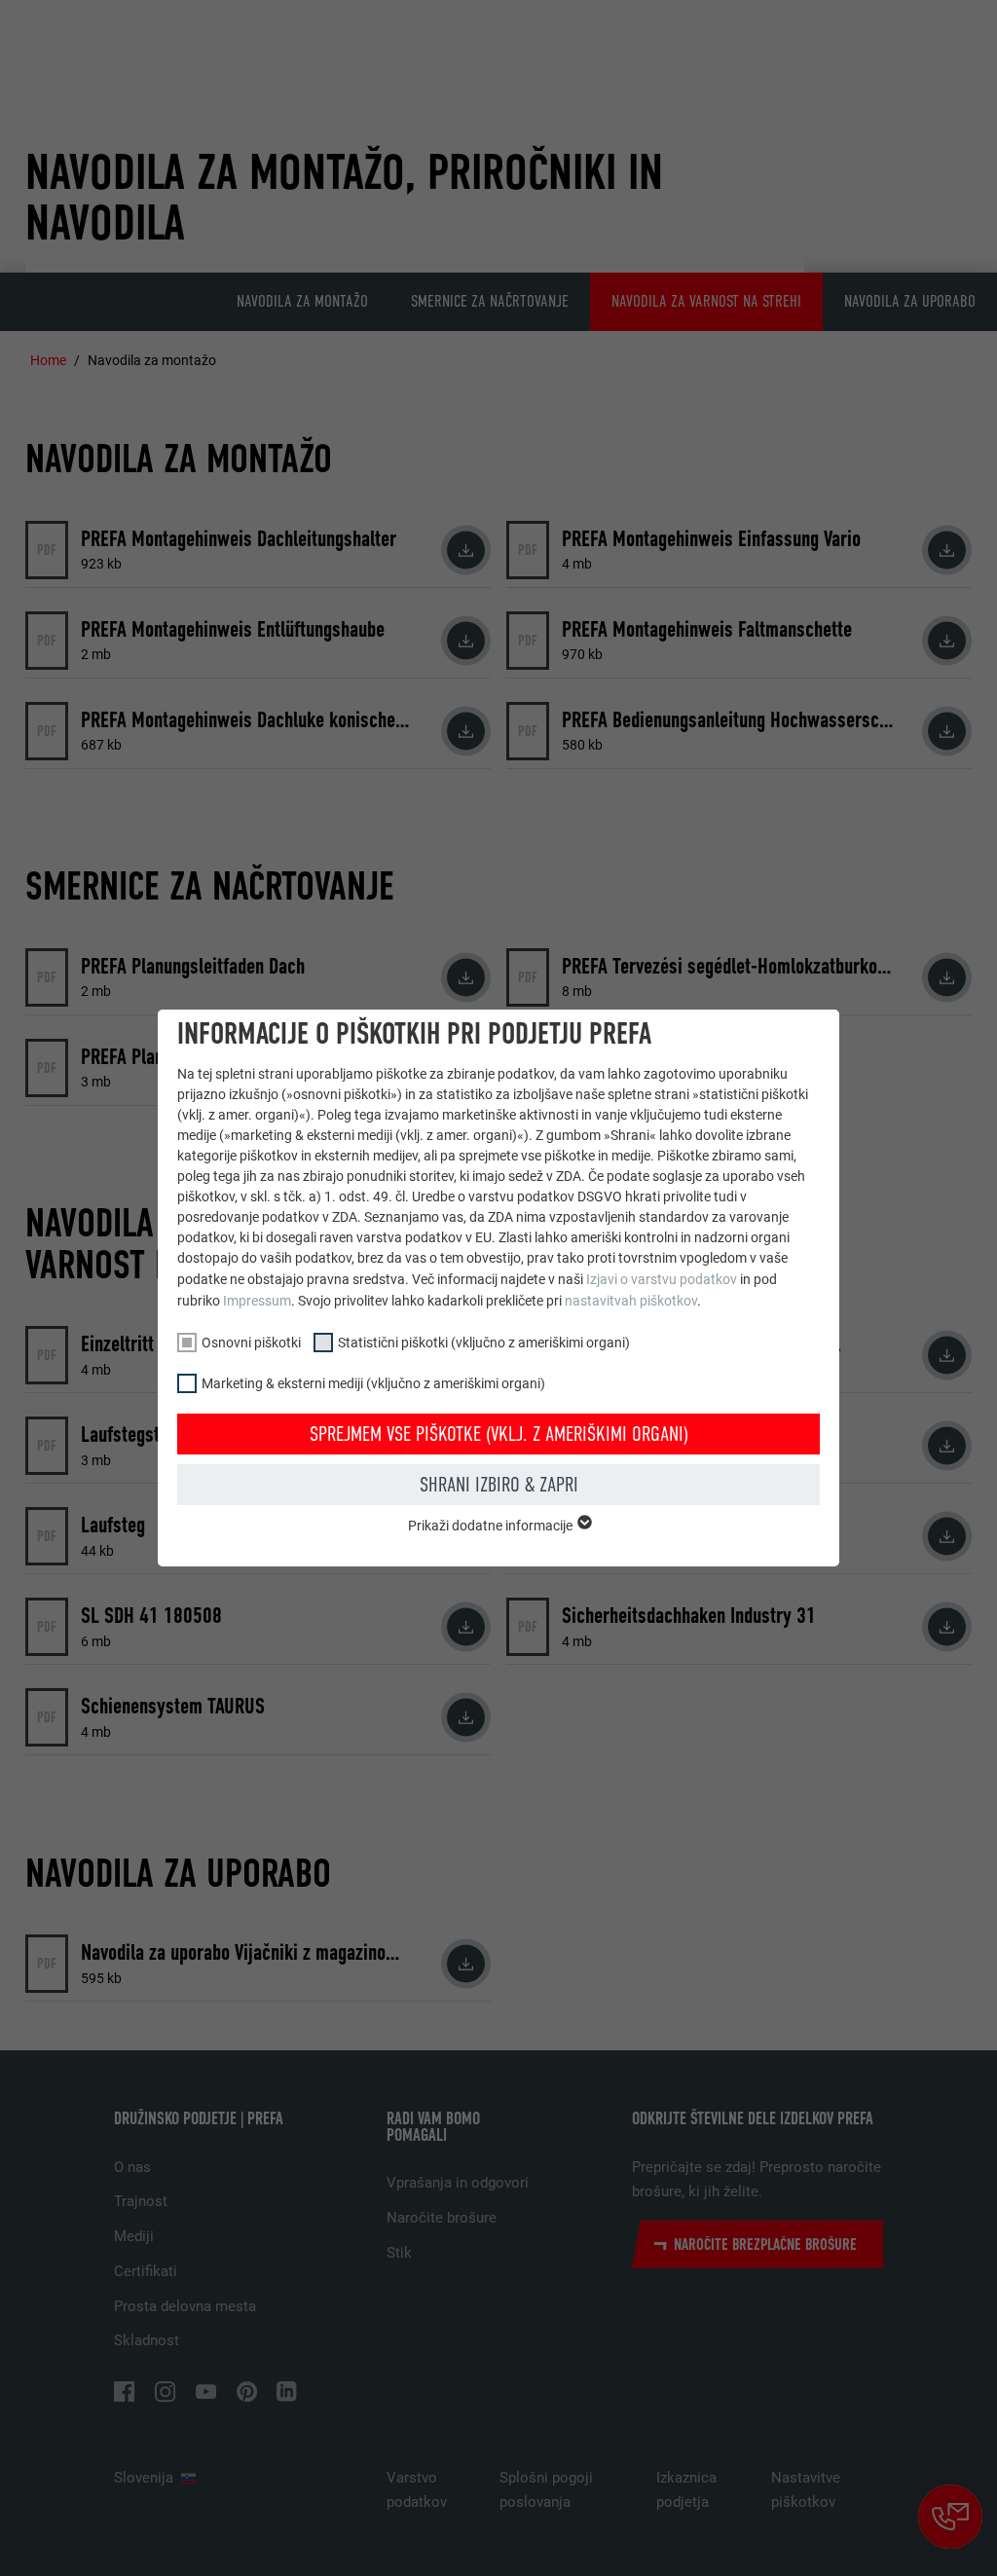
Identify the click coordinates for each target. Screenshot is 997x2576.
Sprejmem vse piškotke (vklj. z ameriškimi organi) (499, 1434)
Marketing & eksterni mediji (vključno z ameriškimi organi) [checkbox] (373, 1383)
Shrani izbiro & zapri (499, 1485)
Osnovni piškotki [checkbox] (251, 1343)
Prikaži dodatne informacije (492, 1526)
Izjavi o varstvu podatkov (662, 1279)
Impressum (257, 1301)
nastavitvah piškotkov (631, 1301)
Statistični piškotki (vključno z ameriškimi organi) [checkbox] (484, 1343)
